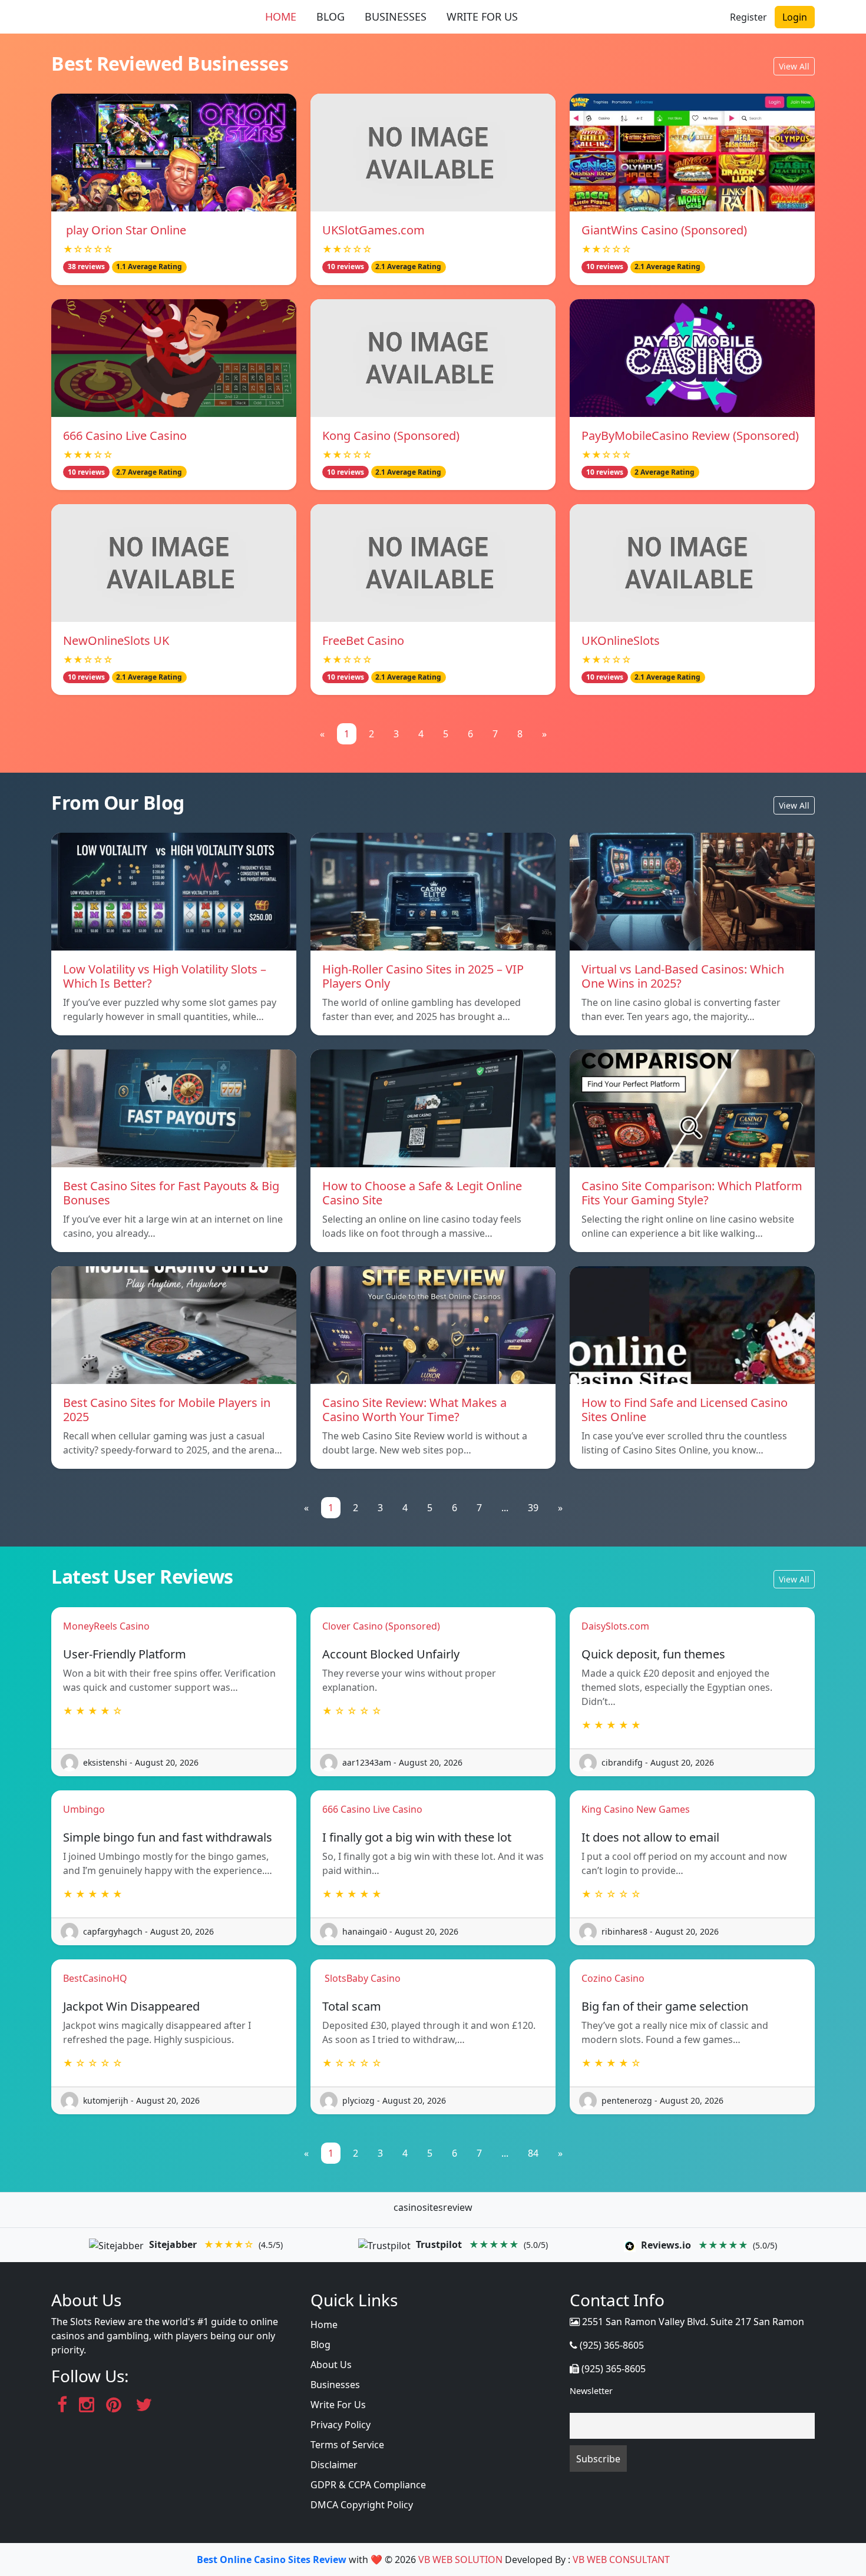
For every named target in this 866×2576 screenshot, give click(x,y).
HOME (281, 16)
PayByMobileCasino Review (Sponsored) (690, 436)
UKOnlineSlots (621, 640)
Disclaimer (334, 2465)
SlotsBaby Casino (361, 1978)
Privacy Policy (341, 2425)
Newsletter (591, 2391)
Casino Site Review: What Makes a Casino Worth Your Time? (414, 1410)
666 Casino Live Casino (125, 436)
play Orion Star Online (125, 230)
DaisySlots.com (615, 1626)
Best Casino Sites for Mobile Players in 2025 (167, 1410)
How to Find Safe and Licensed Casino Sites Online (685, 1410)
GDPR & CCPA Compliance (368, 2485)
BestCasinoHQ (95, 1978)
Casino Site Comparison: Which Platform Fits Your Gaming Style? (692, 1193)
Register (748, 17)
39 (533, 1508)
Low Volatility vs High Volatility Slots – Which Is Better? (165, 976)
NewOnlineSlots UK (116, 640)
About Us (331, 2365)
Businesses (335, 2385)
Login (795, 17)
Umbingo (84, 1809)
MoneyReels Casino (106, 1626)
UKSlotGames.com (373, 230)
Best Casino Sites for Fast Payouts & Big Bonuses (171, 1193)
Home (324, 2325)
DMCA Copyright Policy (362, 2505)
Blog (320, 2345)
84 (533, 2153)
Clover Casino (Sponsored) (381, 1626)
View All (794, 66)
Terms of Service (347, 2445)
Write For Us (338, 2405)
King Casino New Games (636, 1809)
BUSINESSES (396, 16)
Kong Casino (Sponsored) (391, 436)
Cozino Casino (613, 1978)
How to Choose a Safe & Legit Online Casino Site (422, 1193)
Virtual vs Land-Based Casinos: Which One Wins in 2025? (683, 976)
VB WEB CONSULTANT (621, 2560)
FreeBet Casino (363, 640)
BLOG (330, 16)
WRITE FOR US (482, 16)
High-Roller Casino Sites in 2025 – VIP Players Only (423, 976)
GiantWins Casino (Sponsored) (664, 230)
